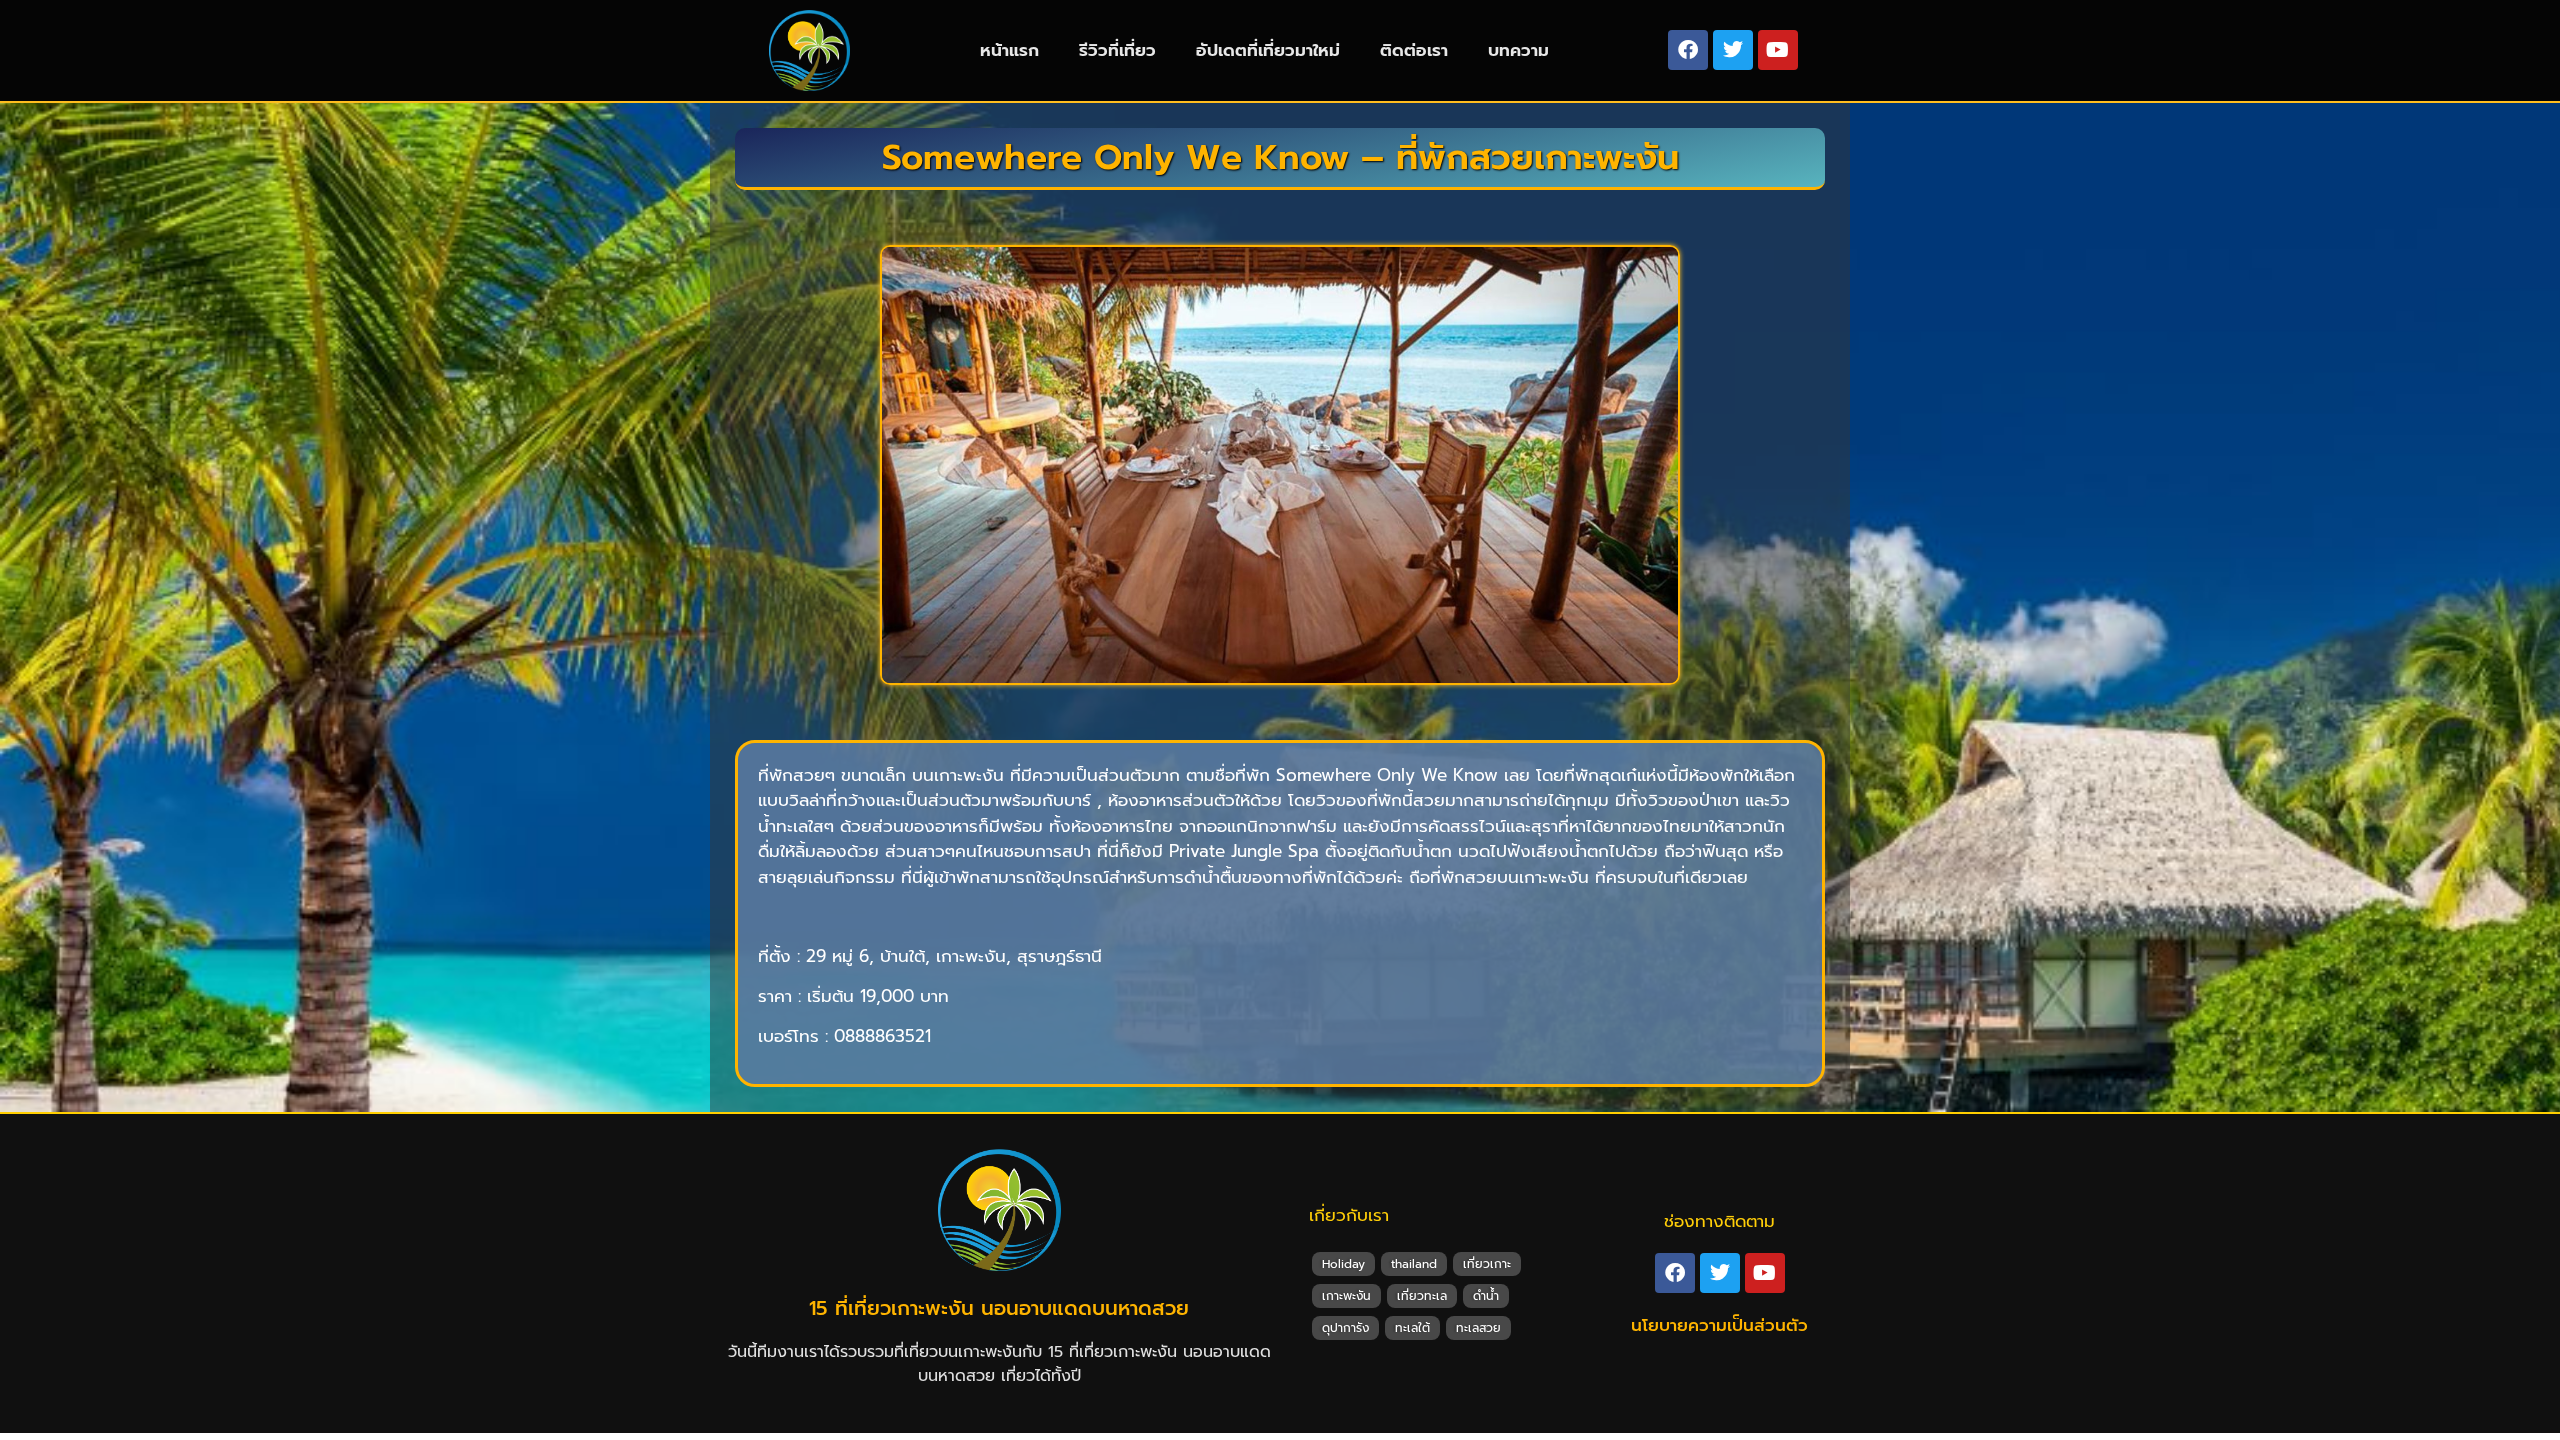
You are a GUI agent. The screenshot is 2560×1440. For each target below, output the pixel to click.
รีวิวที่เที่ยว (1117, 50)
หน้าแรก (1009, 50)
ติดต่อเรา (1414, 50)
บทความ (1518, 50)
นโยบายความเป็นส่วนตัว (1719, 1325)
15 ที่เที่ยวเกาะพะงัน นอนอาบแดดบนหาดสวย (999, 1308)
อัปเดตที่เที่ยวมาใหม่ (1268, 50)
